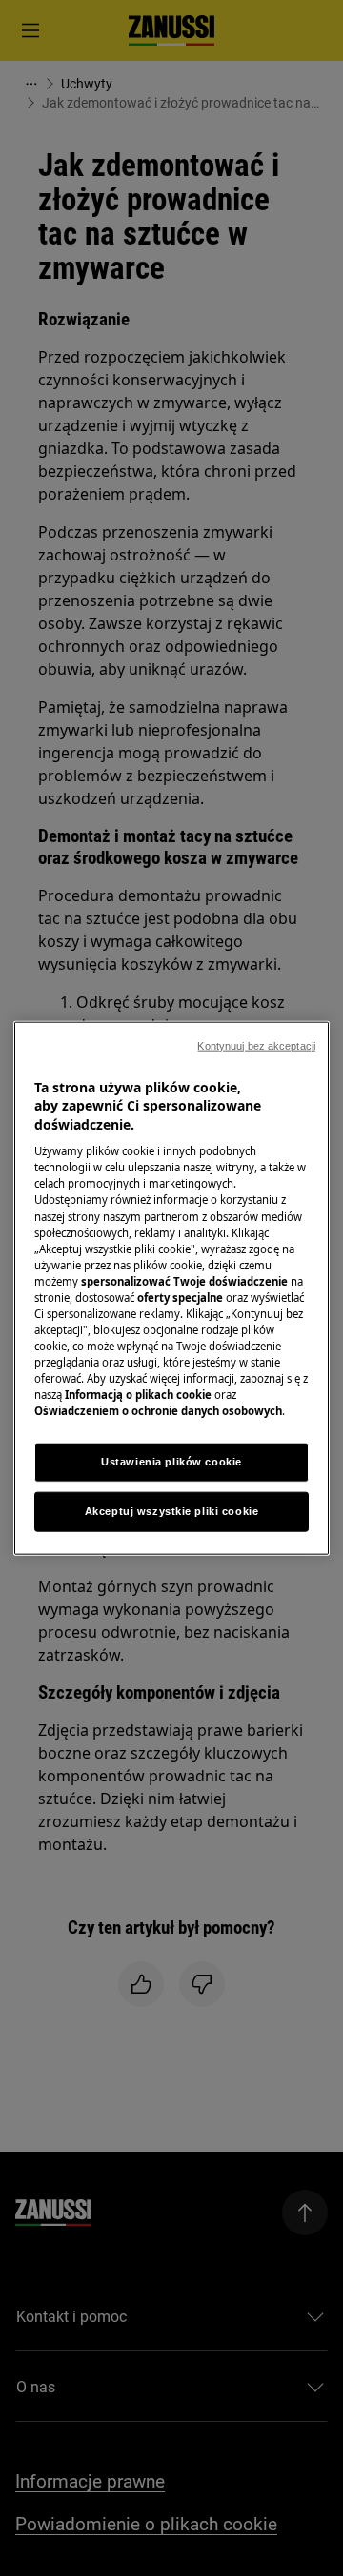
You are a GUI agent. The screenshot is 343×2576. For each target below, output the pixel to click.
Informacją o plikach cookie (138, 1395)
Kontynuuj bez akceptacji (256, 1045)
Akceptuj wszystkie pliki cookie (172, 1511)
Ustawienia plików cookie (171, 1462)
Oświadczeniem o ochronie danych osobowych (158, 1411)
